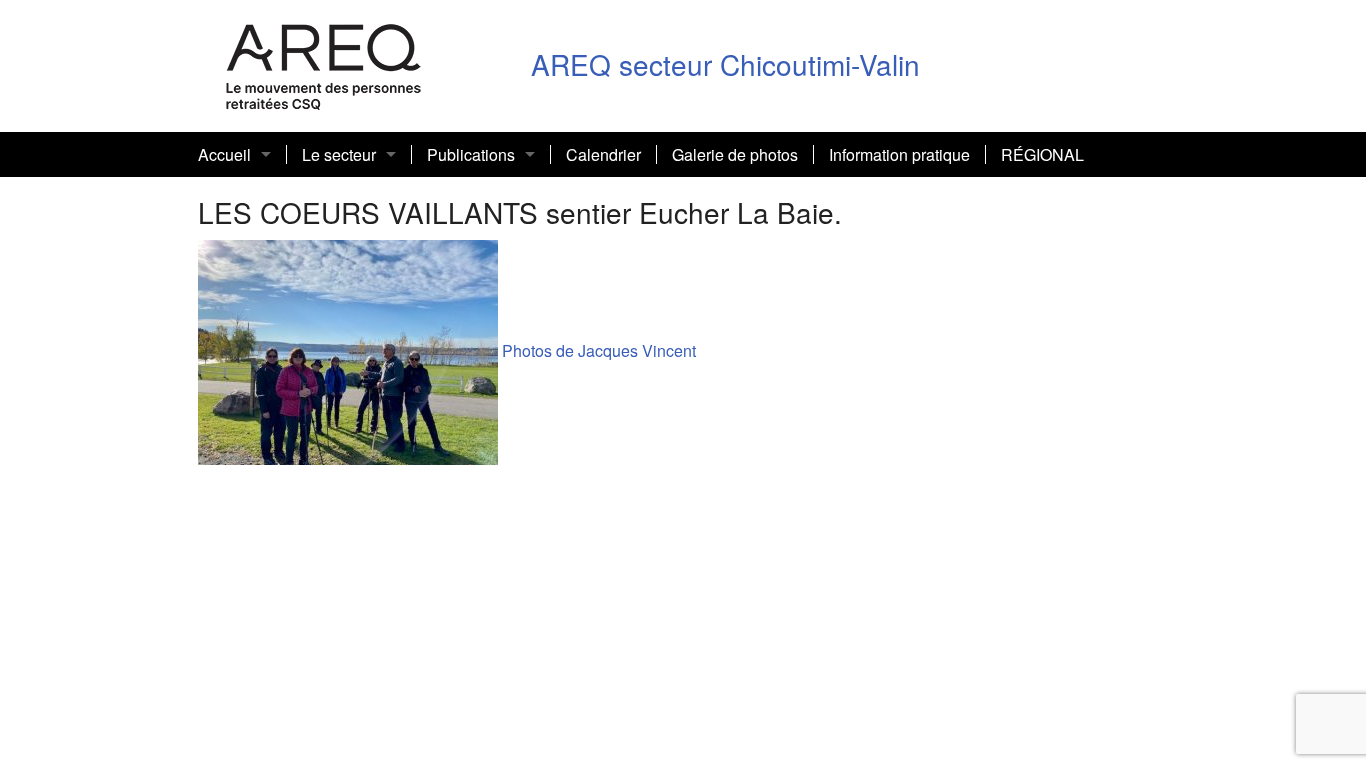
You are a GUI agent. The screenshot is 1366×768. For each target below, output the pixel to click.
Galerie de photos (735, 154)
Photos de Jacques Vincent (597, 350)
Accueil (224, 154)
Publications (471, 154)
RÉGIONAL (1042, 154)
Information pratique (899, 154)
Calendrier (603, 154)
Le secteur (339, 154)
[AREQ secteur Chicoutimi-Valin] (324, 63)
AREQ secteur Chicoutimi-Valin (725, 64)
